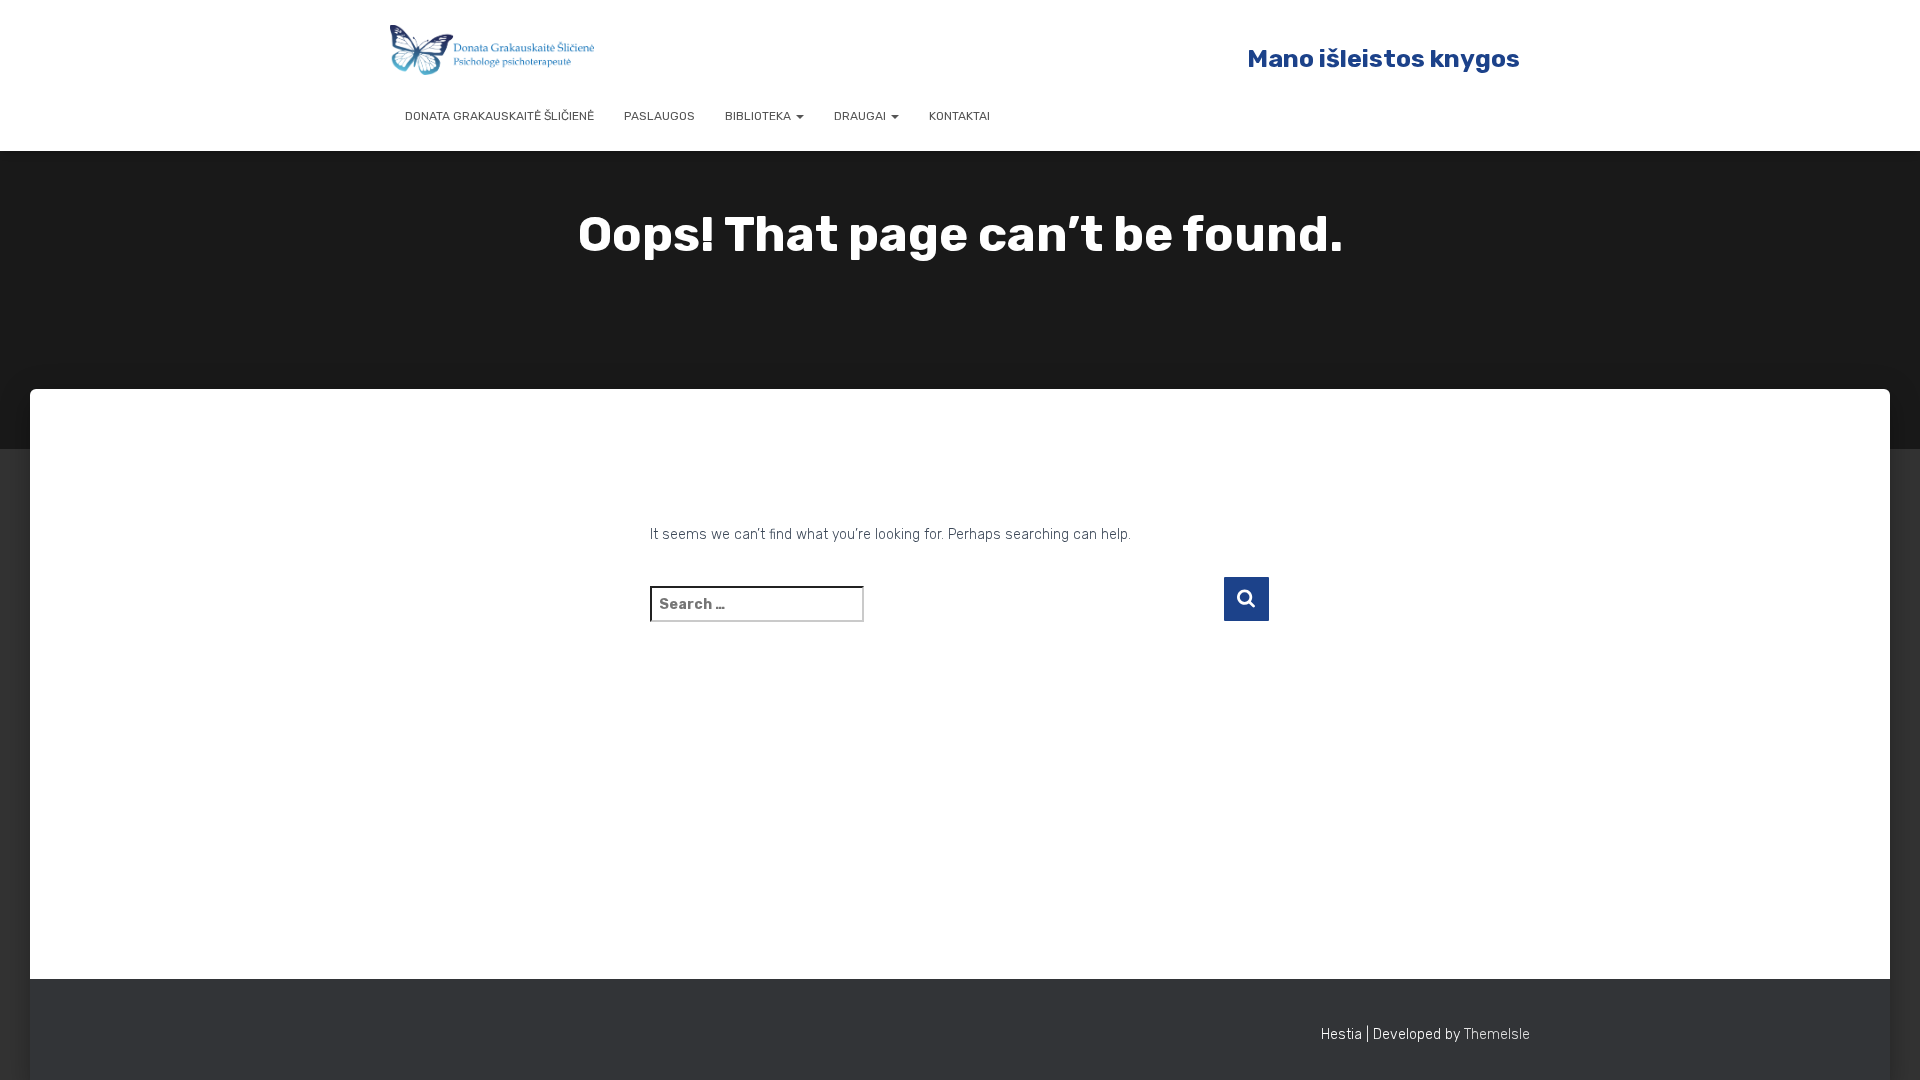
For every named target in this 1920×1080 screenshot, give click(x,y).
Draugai (861, 116)
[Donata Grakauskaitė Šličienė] (492, 50)
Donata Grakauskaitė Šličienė (499, 116)
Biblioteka (759, 116)
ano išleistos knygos (1394, 58)
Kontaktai (959, 116)
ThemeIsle (1497, 1034)
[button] (799, 116)
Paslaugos (659, 116)
